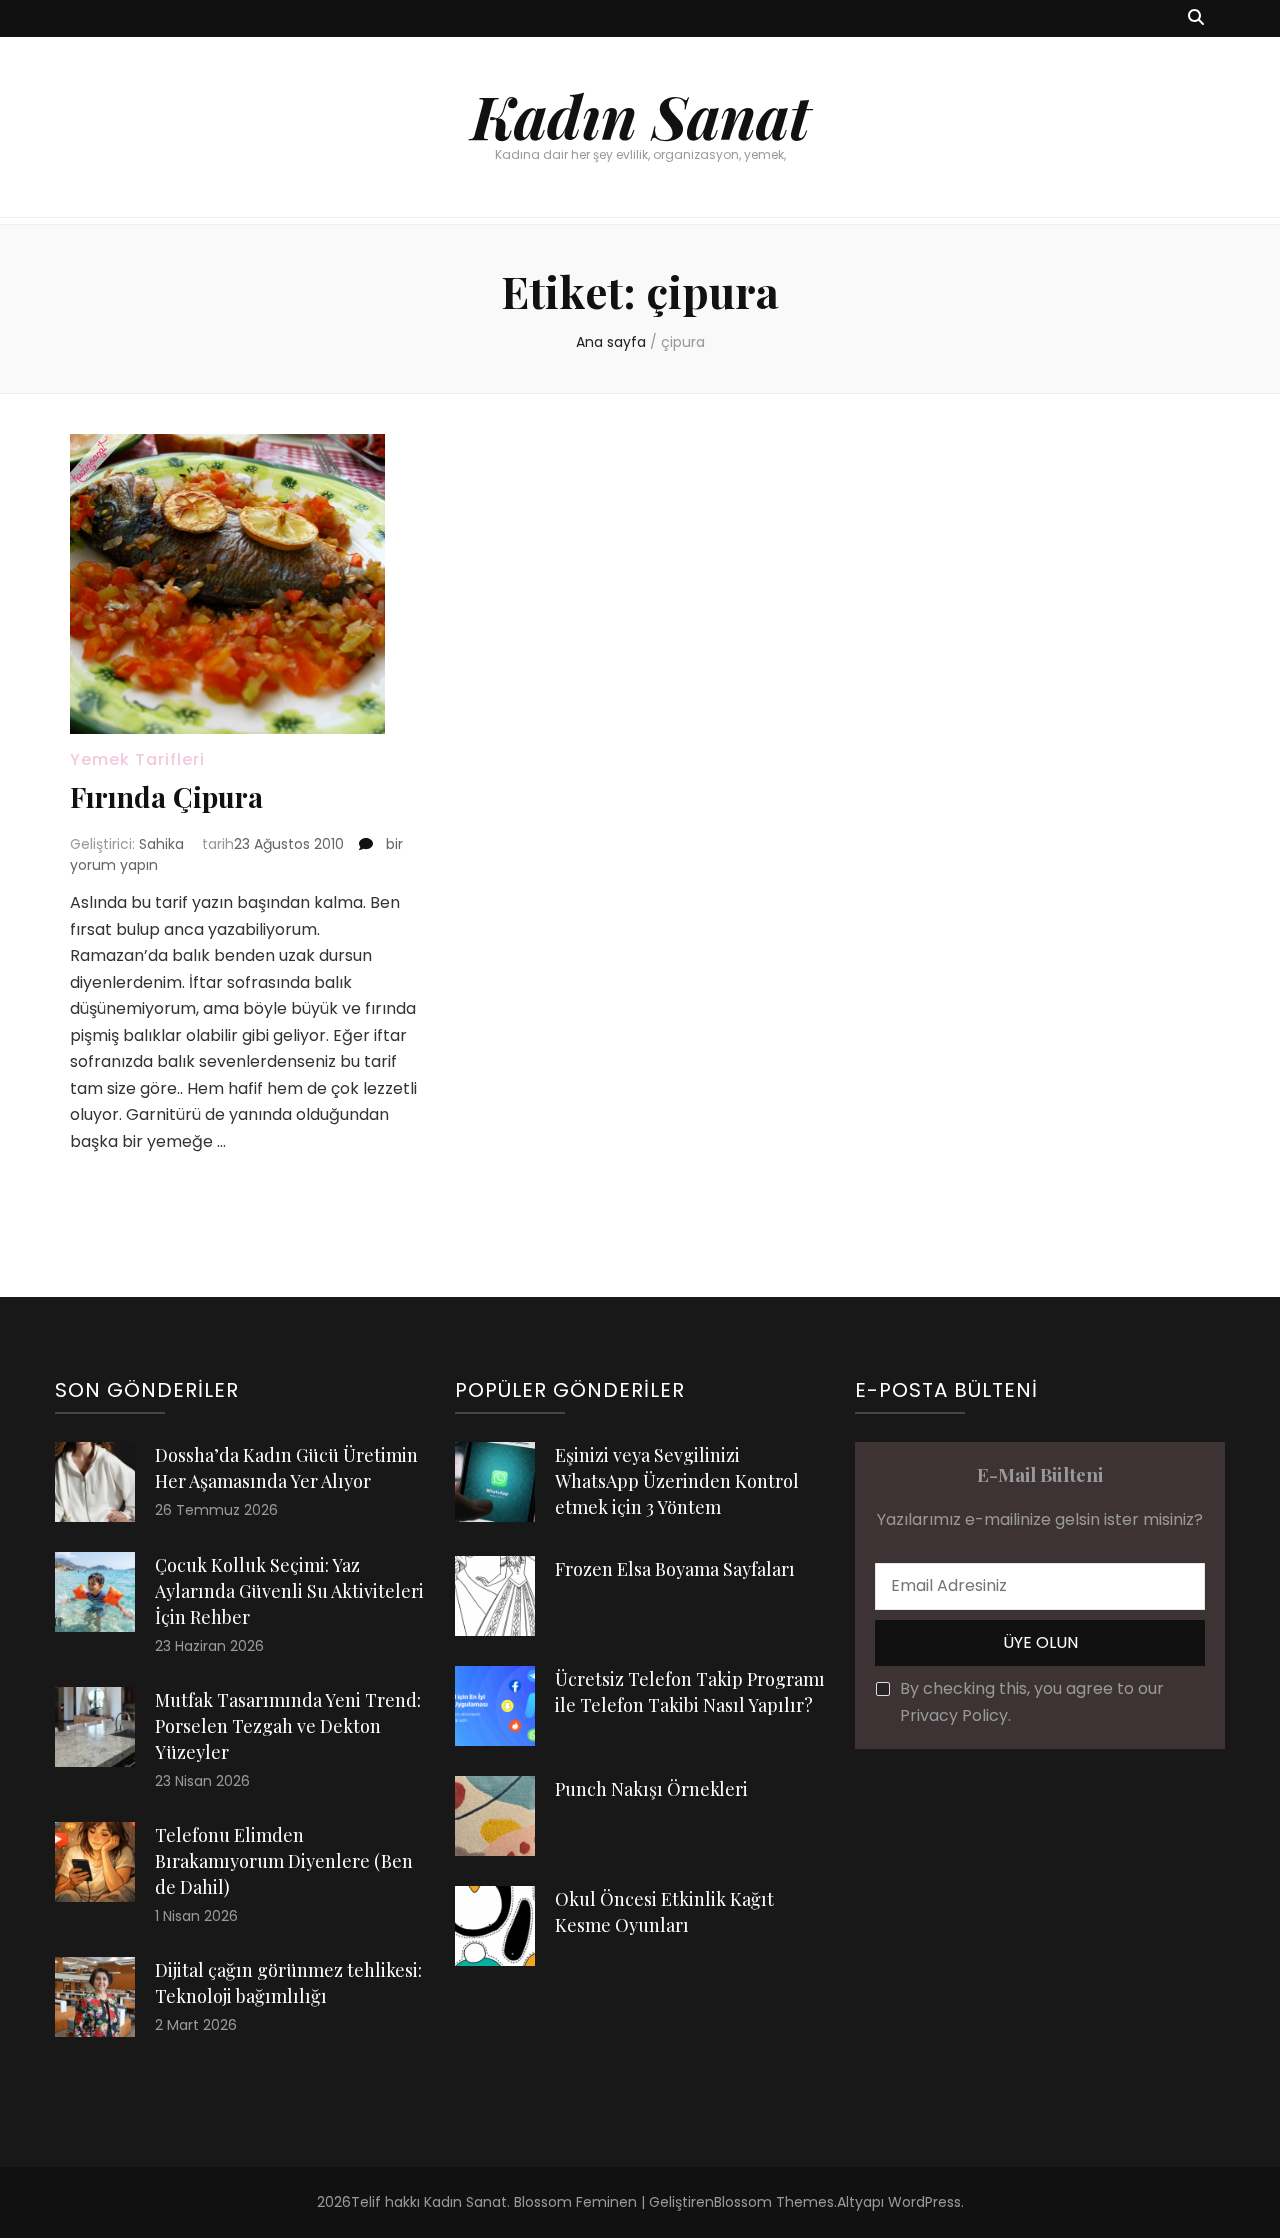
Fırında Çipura (166, 796)
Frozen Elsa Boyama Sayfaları (675, 1569)
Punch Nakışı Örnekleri (651, 1789)
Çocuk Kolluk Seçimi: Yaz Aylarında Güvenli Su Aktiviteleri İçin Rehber (289, 1591)
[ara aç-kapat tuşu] (1196, 18)
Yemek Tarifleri (137, 759)
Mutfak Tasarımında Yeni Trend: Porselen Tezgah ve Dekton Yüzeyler (288, 1726)
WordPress (924, 2202)
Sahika (161, 844)
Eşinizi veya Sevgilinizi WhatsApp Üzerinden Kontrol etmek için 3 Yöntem (677, 1481)
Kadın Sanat (640, 115)
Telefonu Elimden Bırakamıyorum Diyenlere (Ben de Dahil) (284, 1861)
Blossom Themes (774, 2202)
